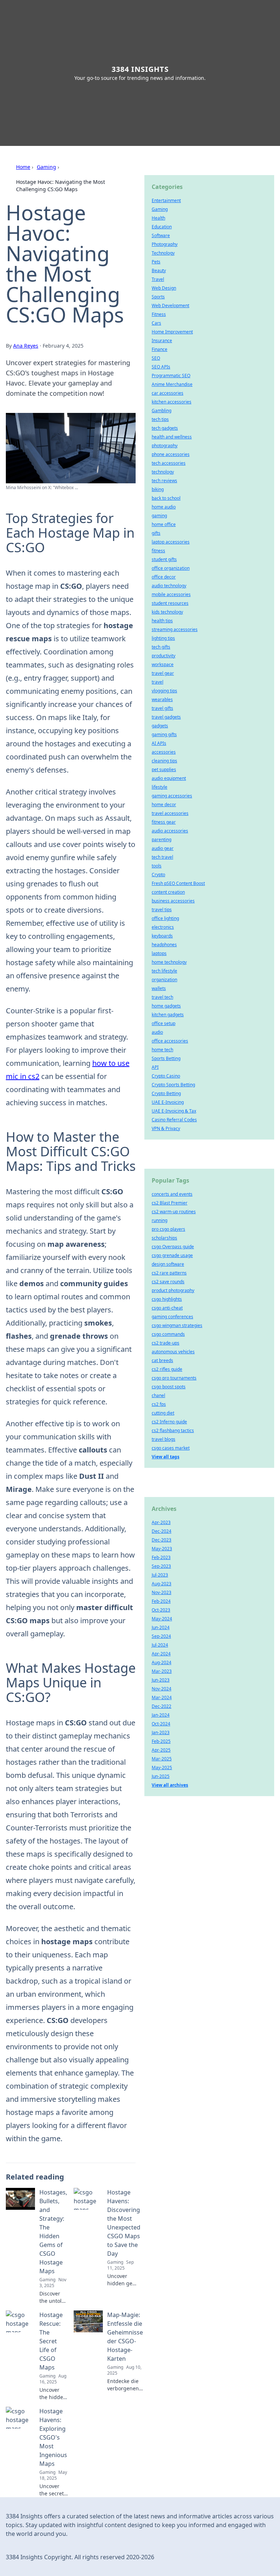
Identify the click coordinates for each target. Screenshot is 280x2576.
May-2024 (162, 1619)
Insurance (162, 341)
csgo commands (168, 1334)
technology (163, 472)
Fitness (159, 314)
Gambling (162, 411)
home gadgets (166, 1006)
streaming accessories (175, 629)
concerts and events (172, 1194)
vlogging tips (164, 691)
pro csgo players (168, 1229)
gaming (159, 516)
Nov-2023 (162, 1592)
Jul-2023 (160, 1575)
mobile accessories (171, 594)
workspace (163, 664)
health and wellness (172, 437)
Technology (163, 253)
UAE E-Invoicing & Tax (174, 1111)
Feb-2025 (161, 1741)
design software (168, 1264)
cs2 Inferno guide (169, 1422)
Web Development (170, 305)
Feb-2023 (161, 1557)
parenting (162, 840)
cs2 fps (159, 1404)
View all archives (170, 1785)
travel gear (163, 673)
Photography (165, 244)
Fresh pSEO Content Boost (178, 883)
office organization (171, 568)
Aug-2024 (162, 1662)
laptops (159, 953)
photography (165, 446)
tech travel (162, 857)
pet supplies (164, 769)
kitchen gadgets (168, 1015)
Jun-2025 (161, 1776)
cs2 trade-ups (166, 1343)
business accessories (173, 901)
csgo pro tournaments (174, 1378)
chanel (158, 1395)
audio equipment (169, 778)
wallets (159, 988)
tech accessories (169, 463)
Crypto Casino (166, 1076)
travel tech (162, 997)
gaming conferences (172, 1317)
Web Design (164, 288)
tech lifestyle (164, 971)
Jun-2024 (161, 1627)
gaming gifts (164, 734)
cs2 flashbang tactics (173, 1430)
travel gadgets (166, 717)
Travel (158, 279)
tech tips (160, 419)
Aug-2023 (162, 1584)
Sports (158, 297)
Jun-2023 (161, 1680)
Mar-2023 (162, 1671)
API (155, 1067)
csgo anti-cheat (167, 1308)
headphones (164, 945)
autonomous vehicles (173, 1352)
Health (158, 218)
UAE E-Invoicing (168, 1102)
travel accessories (170, 813)
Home (23, 167)
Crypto (158, 875)
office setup (164, 1023)
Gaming (46, 167)
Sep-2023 (161, 1566)
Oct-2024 (161, 1724)
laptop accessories (171, 542)
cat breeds (162, 1360)
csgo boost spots (169, 1387)
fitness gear (164, 822)
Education (162, 227)
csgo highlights (167, 1299)
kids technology (167, 612)
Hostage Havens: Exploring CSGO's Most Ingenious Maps (53, 2437)
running (160, 1220)
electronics (163, 927)
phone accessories (171, 454)
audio (157, 1032)
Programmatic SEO (171, 376)
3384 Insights (140, 69)
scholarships (164, 1238)
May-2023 (162, 1549)
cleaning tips (164, 761)
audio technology (169, 586)
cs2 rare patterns (169, 1273)
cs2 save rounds (168, 1282)
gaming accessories (172, 796)
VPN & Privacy (166, 1128)
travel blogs (164, 1439)
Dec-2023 (162, 1540)
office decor (164, 577)
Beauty (159, 270)
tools (157, 866)
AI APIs (159, 743)
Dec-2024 (162, 1531)
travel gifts (162, 708)
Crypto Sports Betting (173, 1085)
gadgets (160, 726)
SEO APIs (161, 367)
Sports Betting (166, 1058)
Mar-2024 (162, 1697)
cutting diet (163, 1413)
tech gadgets (165, 428)
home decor (164, 804)
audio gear (163, 848)
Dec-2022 (162, 1706)
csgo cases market (171, 1448)
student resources (170, 603)
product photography (173, 1290)
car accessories (168, 393)
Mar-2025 (162, 1759)
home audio (164, 507)
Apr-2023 (161, 1522)
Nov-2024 (162, 1689)
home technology (169, 962)
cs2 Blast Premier (170, 1203)
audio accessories (170, 831)
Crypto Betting (166, 1093)
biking (158, 489)
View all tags (166, 1457)
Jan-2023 (161, 1732)
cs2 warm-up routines (174, 1212)
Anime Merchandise (172, 384)
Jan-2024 (161, 1715)
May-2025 (162, 1767)
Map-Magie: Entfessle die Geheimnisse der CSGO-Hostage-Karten (125, 2337)
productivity (164, 656)
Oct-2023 (161, 1610)
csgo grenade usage (172, 1255)
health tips (162, 621)
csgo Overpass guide (173, 1247)
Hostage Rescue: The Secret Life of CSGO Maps (51, 2341)
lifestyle (160, 787)
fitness (158, 551)
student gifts (164, 559)
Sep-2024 (161, 1636)
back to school (166, 498)
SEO (156, 358)
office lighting (165, 918)
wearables (162, 699)
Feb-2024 (161, 1601)
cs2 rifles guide (167, 1369)
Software (161, 235)
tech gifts (161, 647)
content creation (168, 892)
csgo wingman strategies (177, 1325)
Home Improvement (172, 332)
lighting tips (163, 638)
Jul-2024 (160, 1645)
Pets (156, 262)
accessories (164, 752)
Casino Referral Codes (174, 1120)
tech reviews (164, 481)
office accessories (170, 1041)
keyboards (162, 936)
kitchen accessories (172, 402)
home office (164, 524)
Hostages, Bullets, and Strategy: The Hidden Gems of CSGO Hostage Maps (53, 2232)
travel (157, 682)
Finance (160, 349)
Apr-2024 (161, 1654)
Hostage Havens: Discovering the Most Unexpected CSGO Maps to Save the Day (124, 2223)
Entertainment (166, 200)
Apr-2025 (161, 1750)
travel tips (162, 910)
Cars (156, 323)
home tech (162, 1050)
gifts (156, 533)
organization (164, 980)
